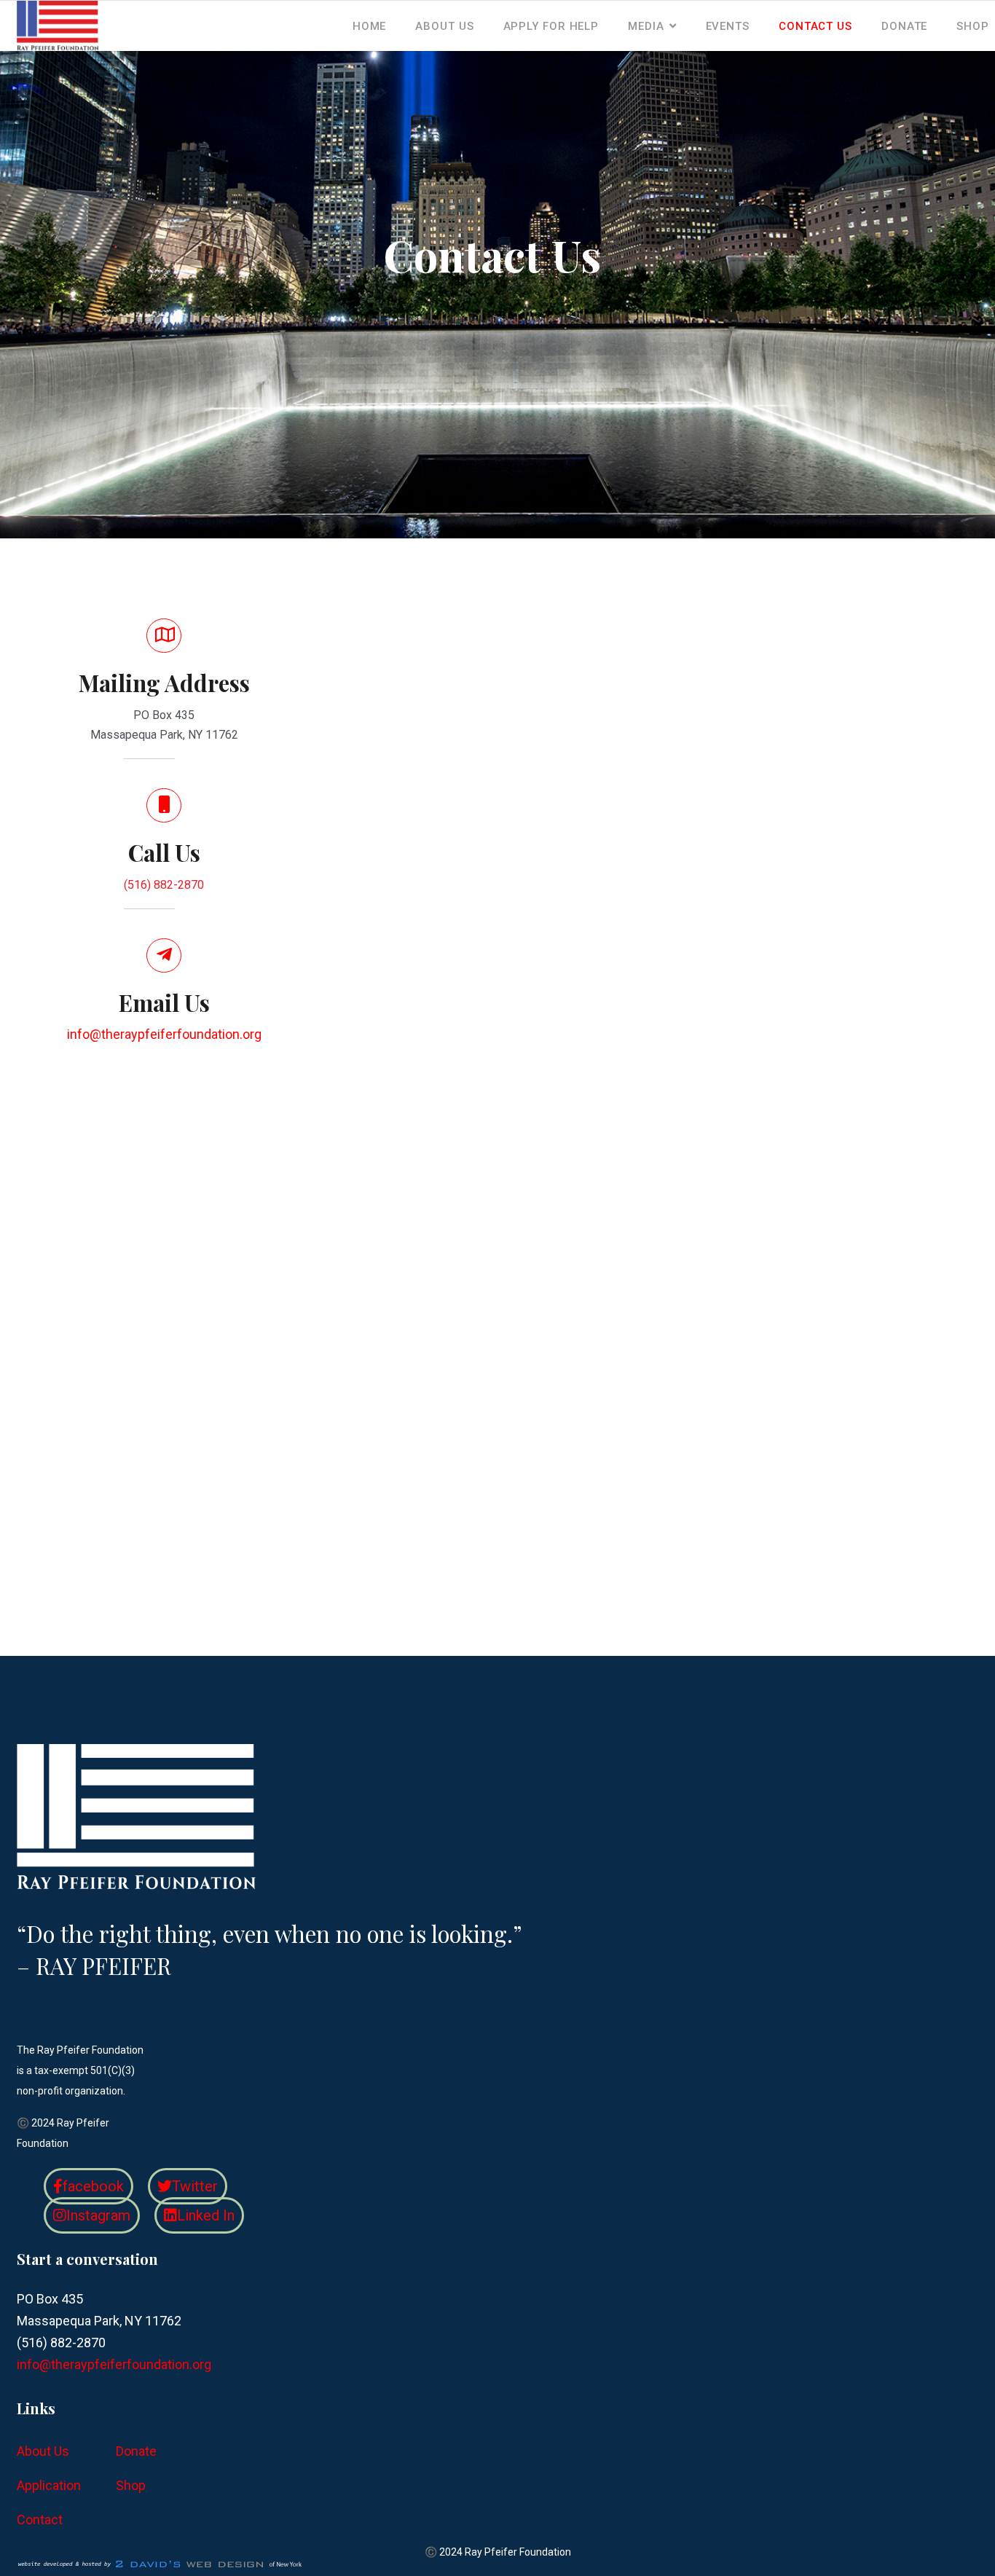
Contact (40, 2520)
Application (49, 2485)
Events (728, 26)
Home (370, 26)
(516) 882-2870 (164, 885)
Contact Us (815, 26)
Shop (973, 26)
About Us (444, 26)
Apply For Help (551, 26)
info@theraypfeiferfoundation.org (164, 1034)
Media (646, 26)
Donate (904, 26)
